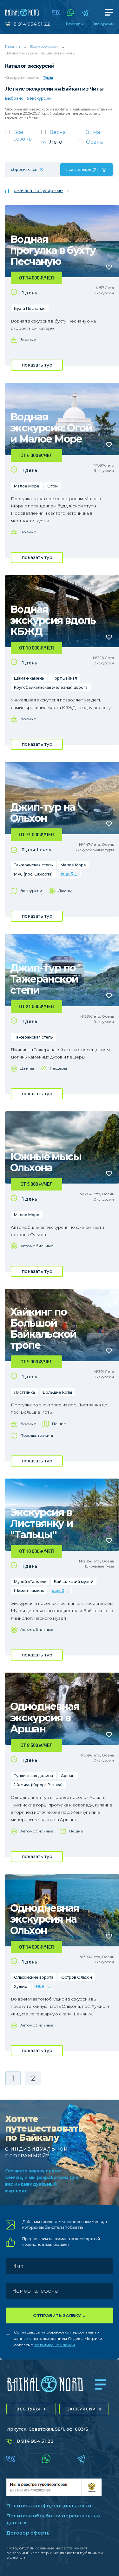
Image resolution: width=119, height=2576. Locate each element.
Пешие (59, 1424)
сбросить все (24, 170)
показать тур (37, 365)
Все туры (75, 24)
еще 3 (67, 874)
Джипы (65, 891)
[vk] (56, 13)
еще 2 (58, 1590)
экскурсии (82, 2409)
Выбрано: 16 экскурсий (28, 98)
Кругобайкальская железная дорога (51, 687)
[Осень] (96, 144)
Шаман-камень (29, 678)
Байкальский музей (74, 1582)
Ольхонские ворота (34, 1977)
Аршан (68, 1776)
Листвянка (24, 1392)
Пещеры (58, 1068)
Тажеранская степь (33, 865)
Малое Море (27, 486)
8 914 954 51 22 (32, 24)
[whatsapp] (71, 13)
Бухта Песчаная (30, 308)
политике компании (55, 2345)
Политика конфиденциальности (49, 2506)
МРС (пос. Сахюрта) (33, 874)
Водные (28, 339)
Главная (13, 46)
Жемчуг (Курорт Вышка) (38, 1785)
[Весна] (59, 134)
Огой (53, 486)
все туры (28, 2409)
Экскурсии (103, 24)
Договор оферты (29, 2533)
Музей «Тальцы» (30, 1582)
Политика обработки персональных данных (53, 2519)
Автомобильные (37, 1246)
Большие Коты (57, 1392)
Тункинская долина (33, 1776)
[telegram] (85, 13)
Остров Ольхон (77, 1977)
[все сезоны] (23, 137)
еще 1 (41, 1986)
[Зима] (96, 134)
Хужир (21, 1986)
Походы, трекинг (37, 1435)
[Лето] (59, 144)
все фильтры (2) (82, 170)
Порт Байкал (64, 678)
